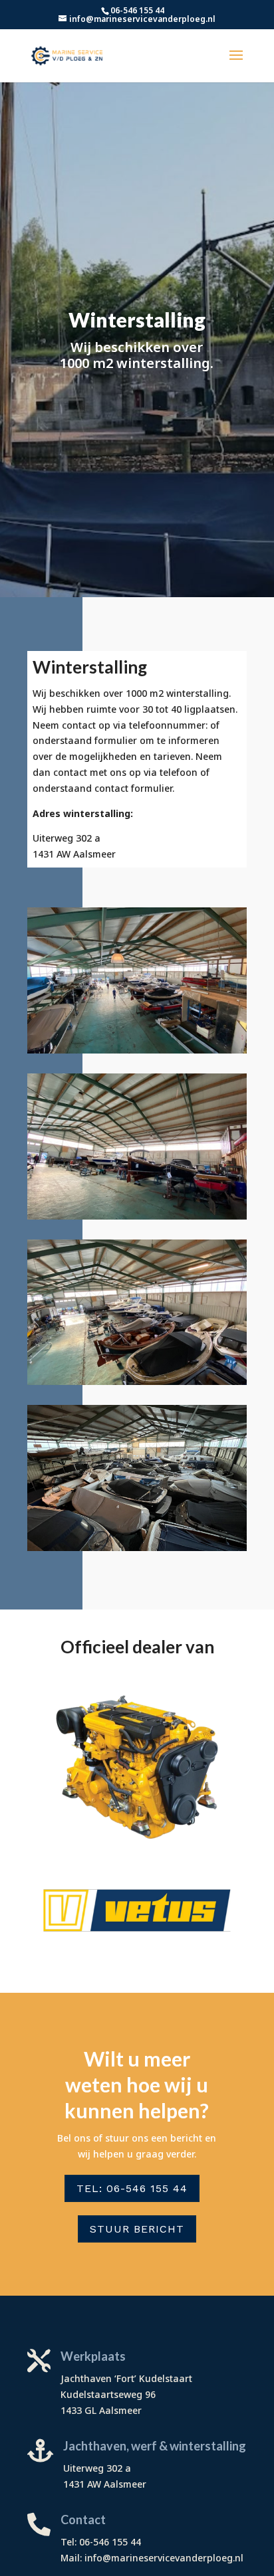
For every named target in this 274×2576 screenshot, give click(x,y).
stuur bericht (137, 2229)
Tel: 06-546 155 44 (132, 2188)
